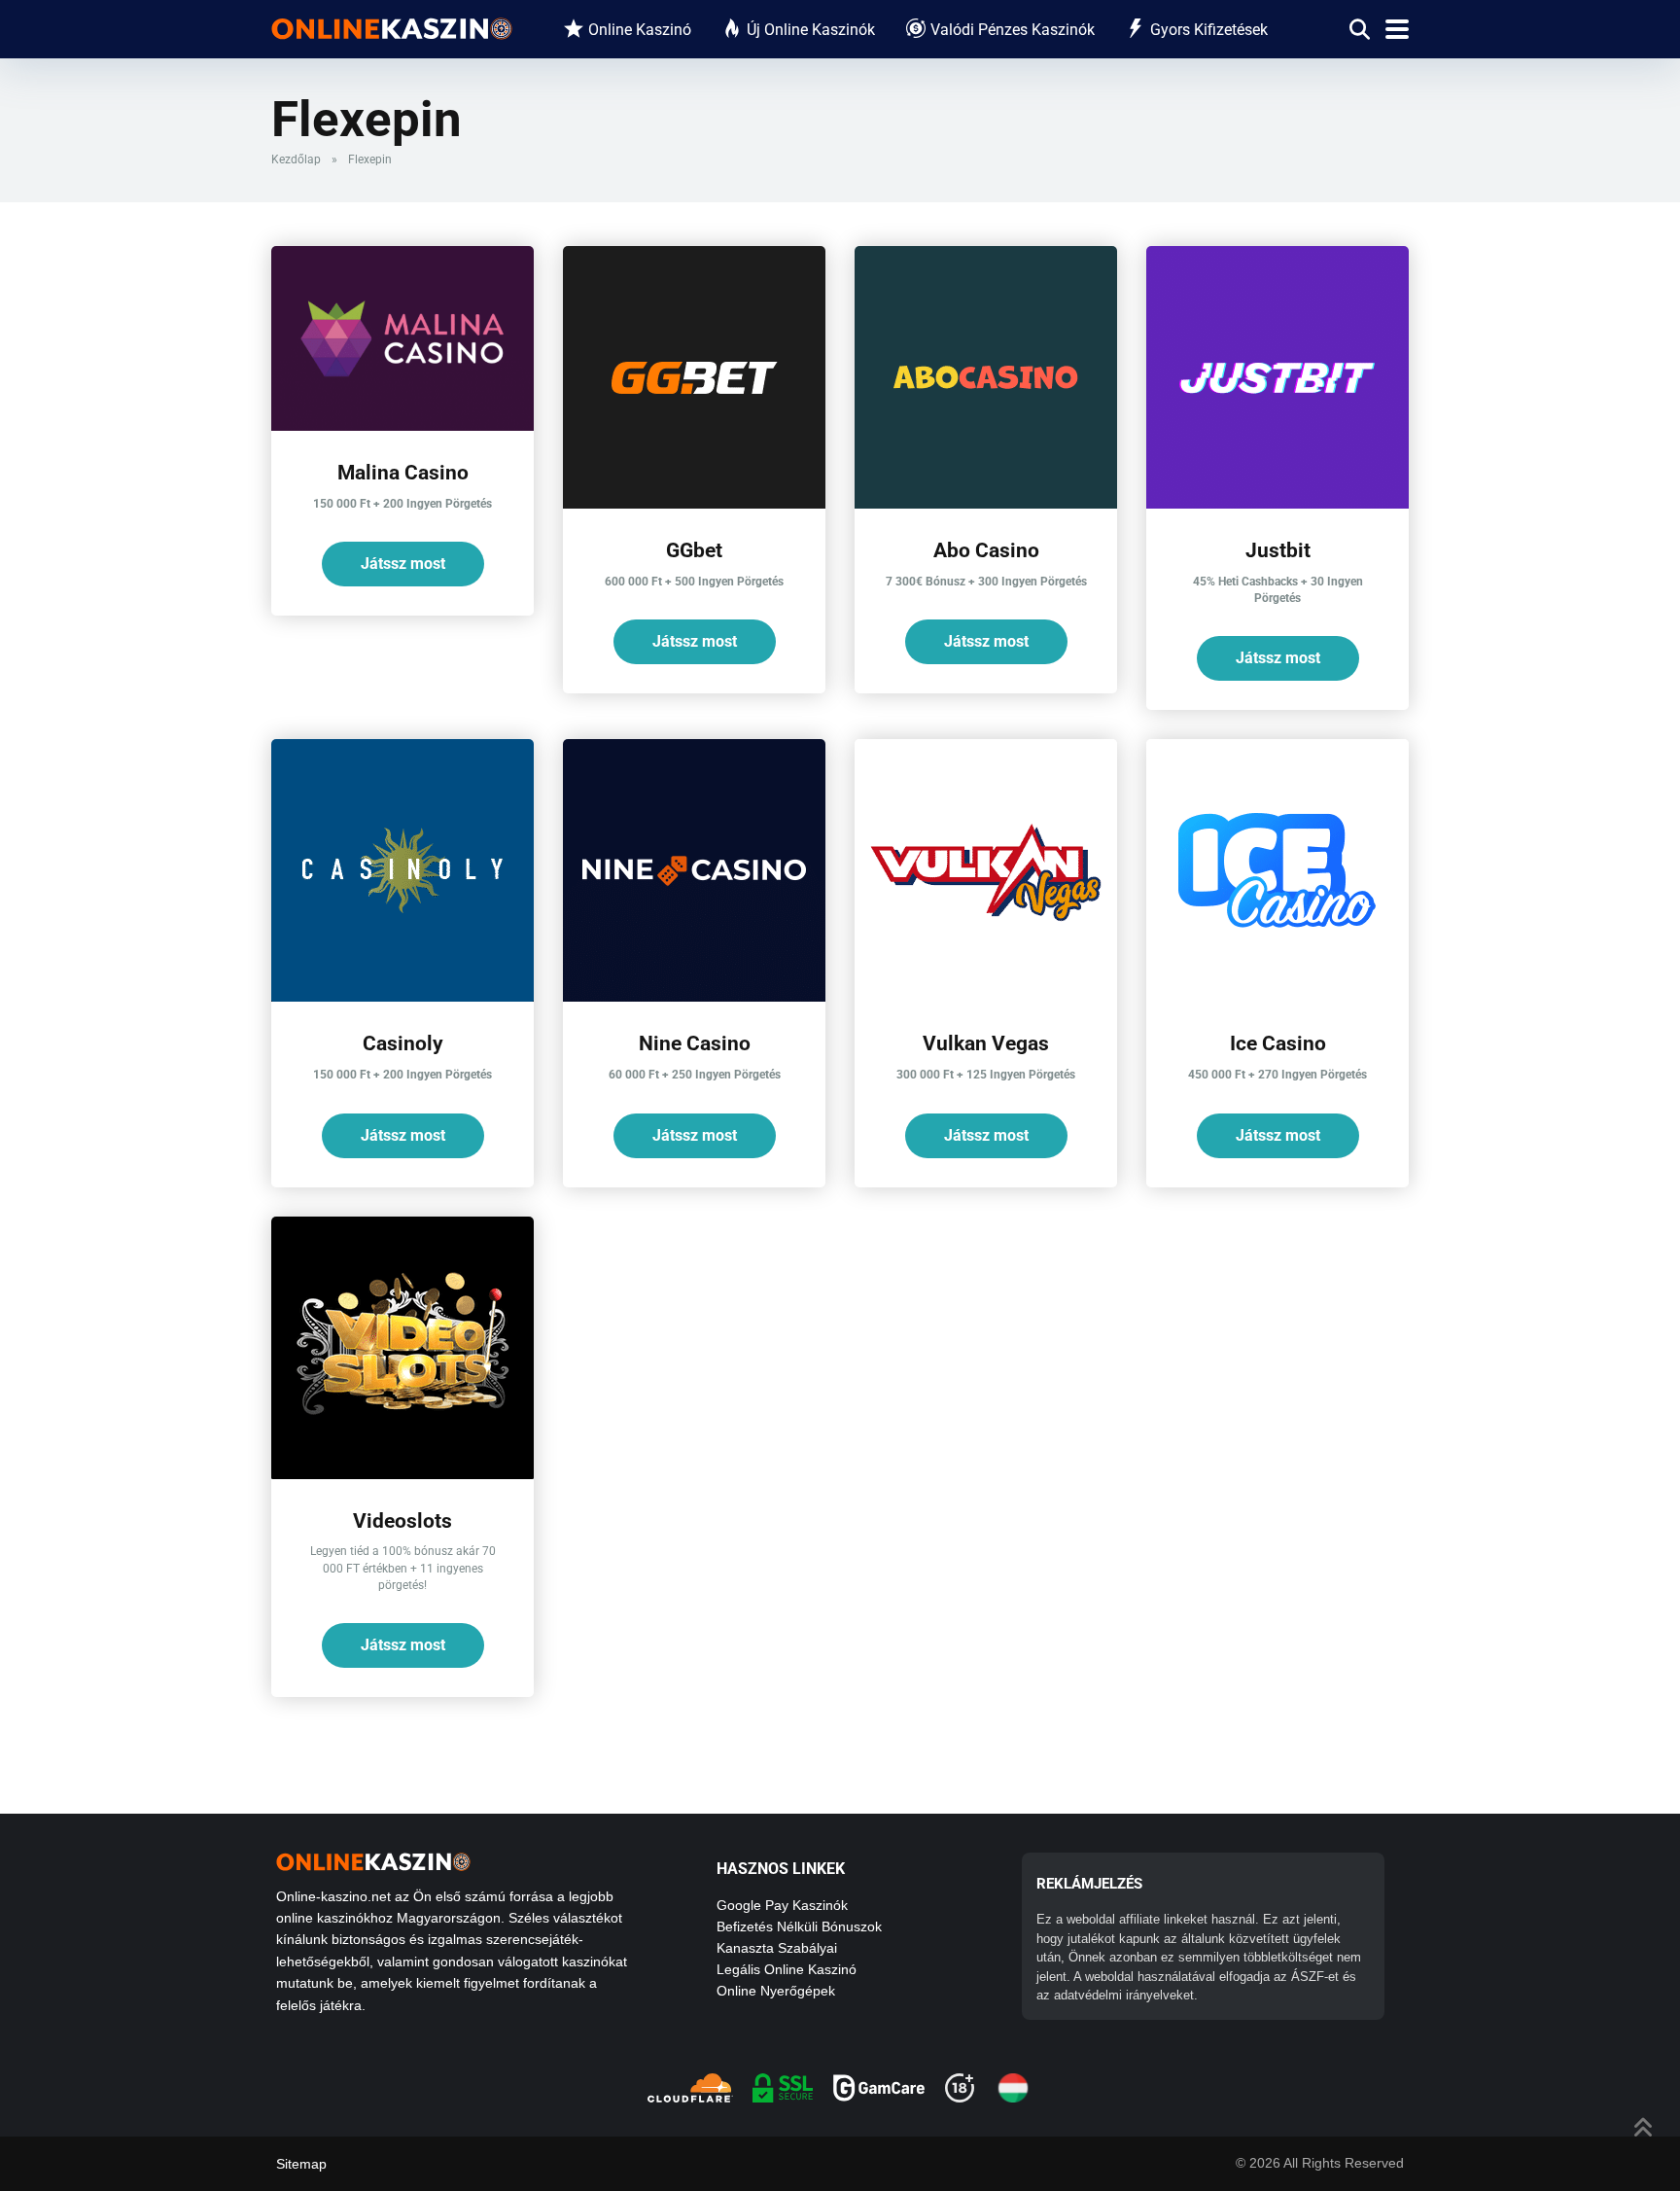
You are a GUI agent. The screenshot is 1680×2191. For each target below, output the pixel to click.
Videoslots (402, 1520)
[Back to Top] (1644, 2125)
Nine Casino (695, 1043)
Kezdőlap (296, 159)
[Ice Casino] (1277, 996)
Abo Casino (986, 550)
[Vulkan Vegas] (986, 996)
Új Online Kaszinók (811, 30)
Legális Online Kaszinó (787, 1969)
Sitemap (301, 2164)
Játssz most (403, 564)
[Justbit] (1277, 503)
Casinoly (403, 1043)
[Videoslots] (402, 1474)
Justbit (1278, 550)
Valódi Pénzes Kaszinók (1013, 30)
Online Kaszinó (640, 30)
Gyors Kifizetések (1209, 30)
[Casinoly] (402, 996)
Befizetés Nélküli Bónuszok (799, 1926)
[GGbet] (694, 503)
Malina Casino (403, 472)
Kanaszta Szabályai (777, 1948)
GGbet (694, 550)
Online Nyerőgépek (776, 1991)
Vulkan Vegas (986, 1043)
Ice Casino (1278, 1043)
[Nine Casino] (694, 996)
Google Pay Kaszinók (782, 1905)
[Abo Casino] (986, 503)
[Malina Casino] (402, 425)
